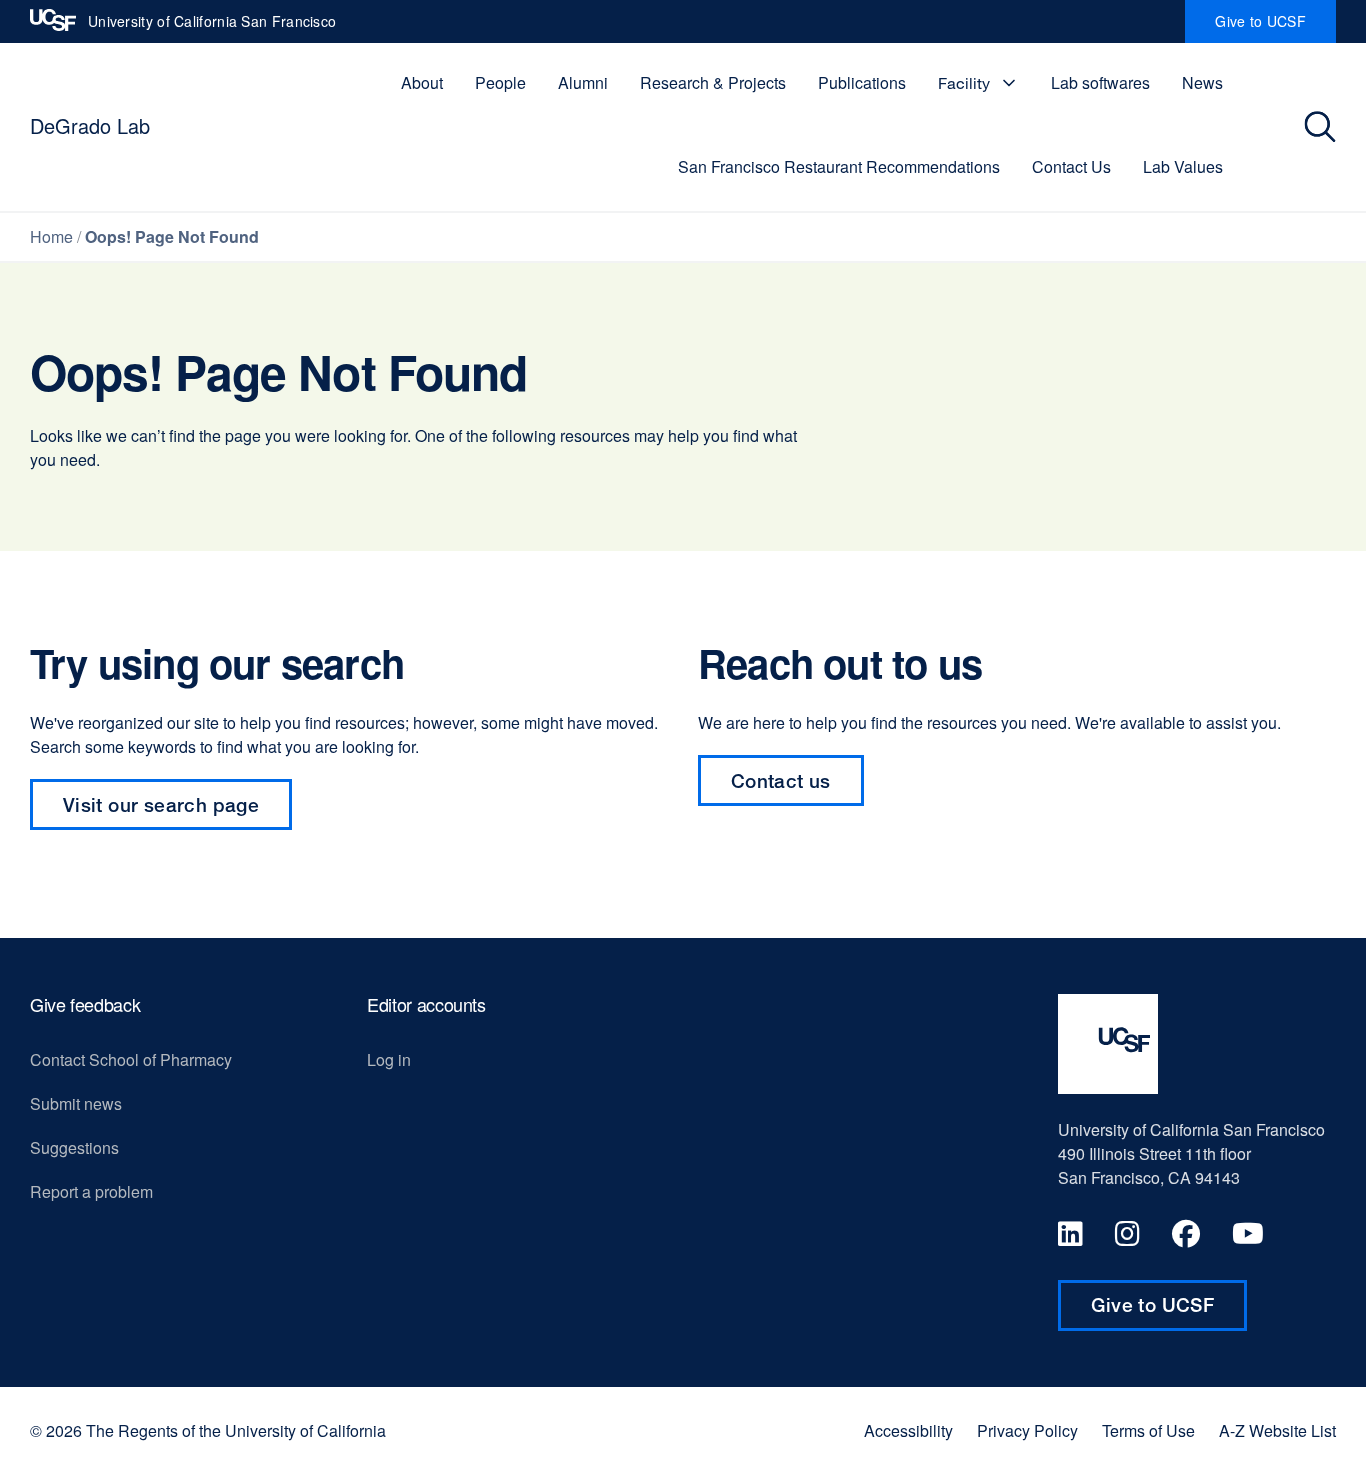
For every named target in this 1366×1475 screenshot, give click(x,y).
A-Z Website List (1277, 1431)
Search (1322, 127)
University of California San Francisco (212, 27)
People (500, 82)
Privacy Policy (1027, 1431)
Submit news (76, 1103)
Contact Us (1071, 166)
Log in (389, 1059)
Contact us (797, 787)
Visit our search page (161, 804)
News (1202, 82)
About (422, 82)
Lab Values (1183, 166)
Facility (964, 83)
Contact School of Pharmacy (131, 1059)
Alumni (583, 82)
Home (51, 236)
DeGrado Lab (90, 125)
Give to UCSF (1275, 27)
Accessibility (908, 1431)
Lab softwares (1100, 82)
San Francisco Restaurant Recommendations (839, 166)
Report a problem (91, 1191)
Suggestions (74, 1147)
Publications (862, 82)
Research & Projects (713, 82)
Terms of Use (1148, 1431)
